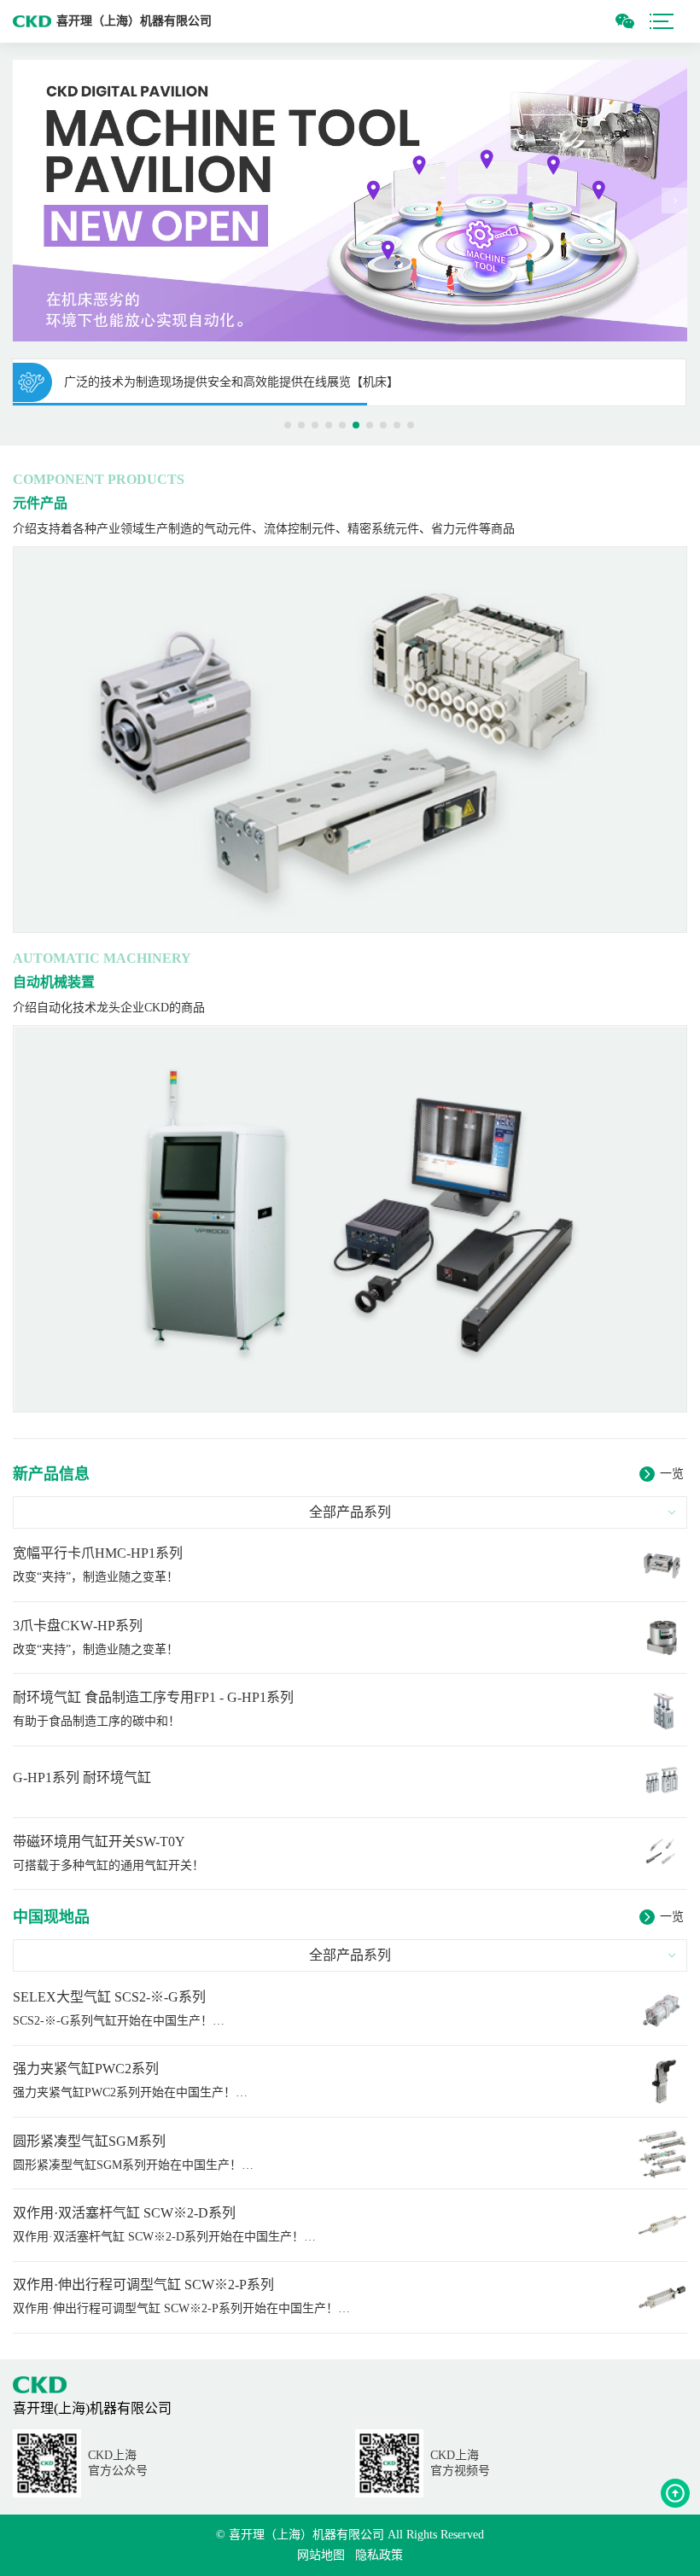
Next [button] (674, 201)
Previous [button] (26, 201)
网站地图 (321, 2555)
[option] (350, 201)
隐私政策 (379, 2555)
